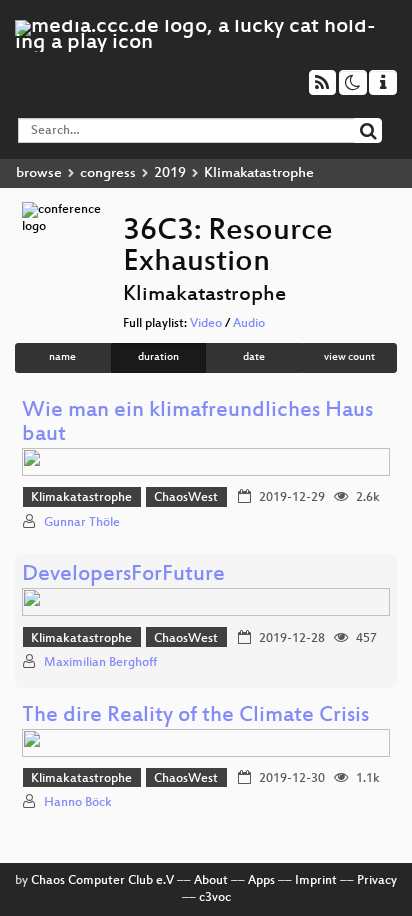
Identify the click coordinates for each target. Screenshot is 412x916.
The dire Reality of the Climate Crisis (195, 716)
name (62, 357)
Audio (249, 324)
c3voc (215, 898)
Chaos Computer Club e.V (102, 881)
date (254, 357)
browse (39, 173)
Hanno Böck (78, 803)
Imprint (316, 881)
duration (158, 357)
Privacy (377, 881)
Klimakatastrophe (81, 498)
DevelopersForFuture (123, 575)
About (211, 881)
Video (206, 324)
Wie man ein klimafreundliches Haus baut (197, 423)
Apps (261, 881)
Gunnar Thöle (82, 523)
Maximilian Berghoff (100, 663)
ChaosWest (186, 498)
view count (349, 357)
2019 (170, 173)
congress (108, 173)
